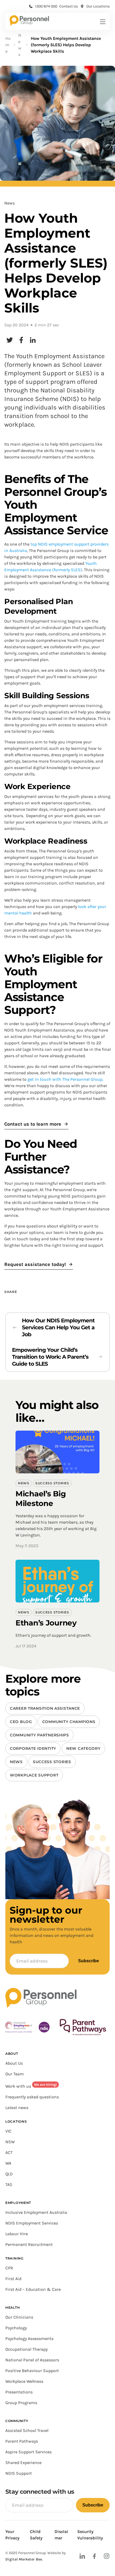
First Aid (13, 2279)
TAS (9, 2185)
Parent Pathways (22, 2441)
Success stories (52, 1762)
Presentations (19, 2392)
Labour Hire (17, 2234)
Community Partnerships (39, 1735)
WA (8, 2163)
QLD (9, 2174)
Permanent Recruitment (29, 2244)
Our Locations (98, 6)
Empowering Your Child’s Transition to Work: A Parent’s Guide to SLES (50, 1357)
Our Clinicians (19, 2317)
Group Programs (21, 2403)
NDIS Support (19, 2473)
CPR (9, 2268)
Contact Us (69, 6)
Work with (16, 2086)
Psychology (16, 2328)
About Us (14, 2063)
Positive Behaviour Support (32, 2371)
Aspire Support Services (28, 2452)
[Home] (29, 24)
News (16, 1762)
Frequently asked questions (32, 2097)
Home (8, 45)
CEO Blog (21, 1722)
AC (8, 2152)
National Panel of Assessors (32, 2360)
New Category (83, 1748)
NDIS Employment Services (32, 2223)
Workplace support (34, 1775)
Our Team (15, 2074)
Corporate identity (33, 1748)
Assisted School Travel (27, 2430)
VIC (8, 2131)
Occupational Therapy (26, 2349)
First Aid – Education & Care (33, 2289)
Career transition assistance (45, 1708)
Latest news (17, 2108)
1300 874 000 (46, 6)
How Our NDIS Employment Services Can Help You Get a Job (58, 1327)
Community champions (69, 1722)
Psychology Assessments (29, 2339)
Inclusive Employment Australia (36, 2212)
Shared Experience (23, 2463)
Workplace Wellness (24, 2381)
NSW (10, 2142)
